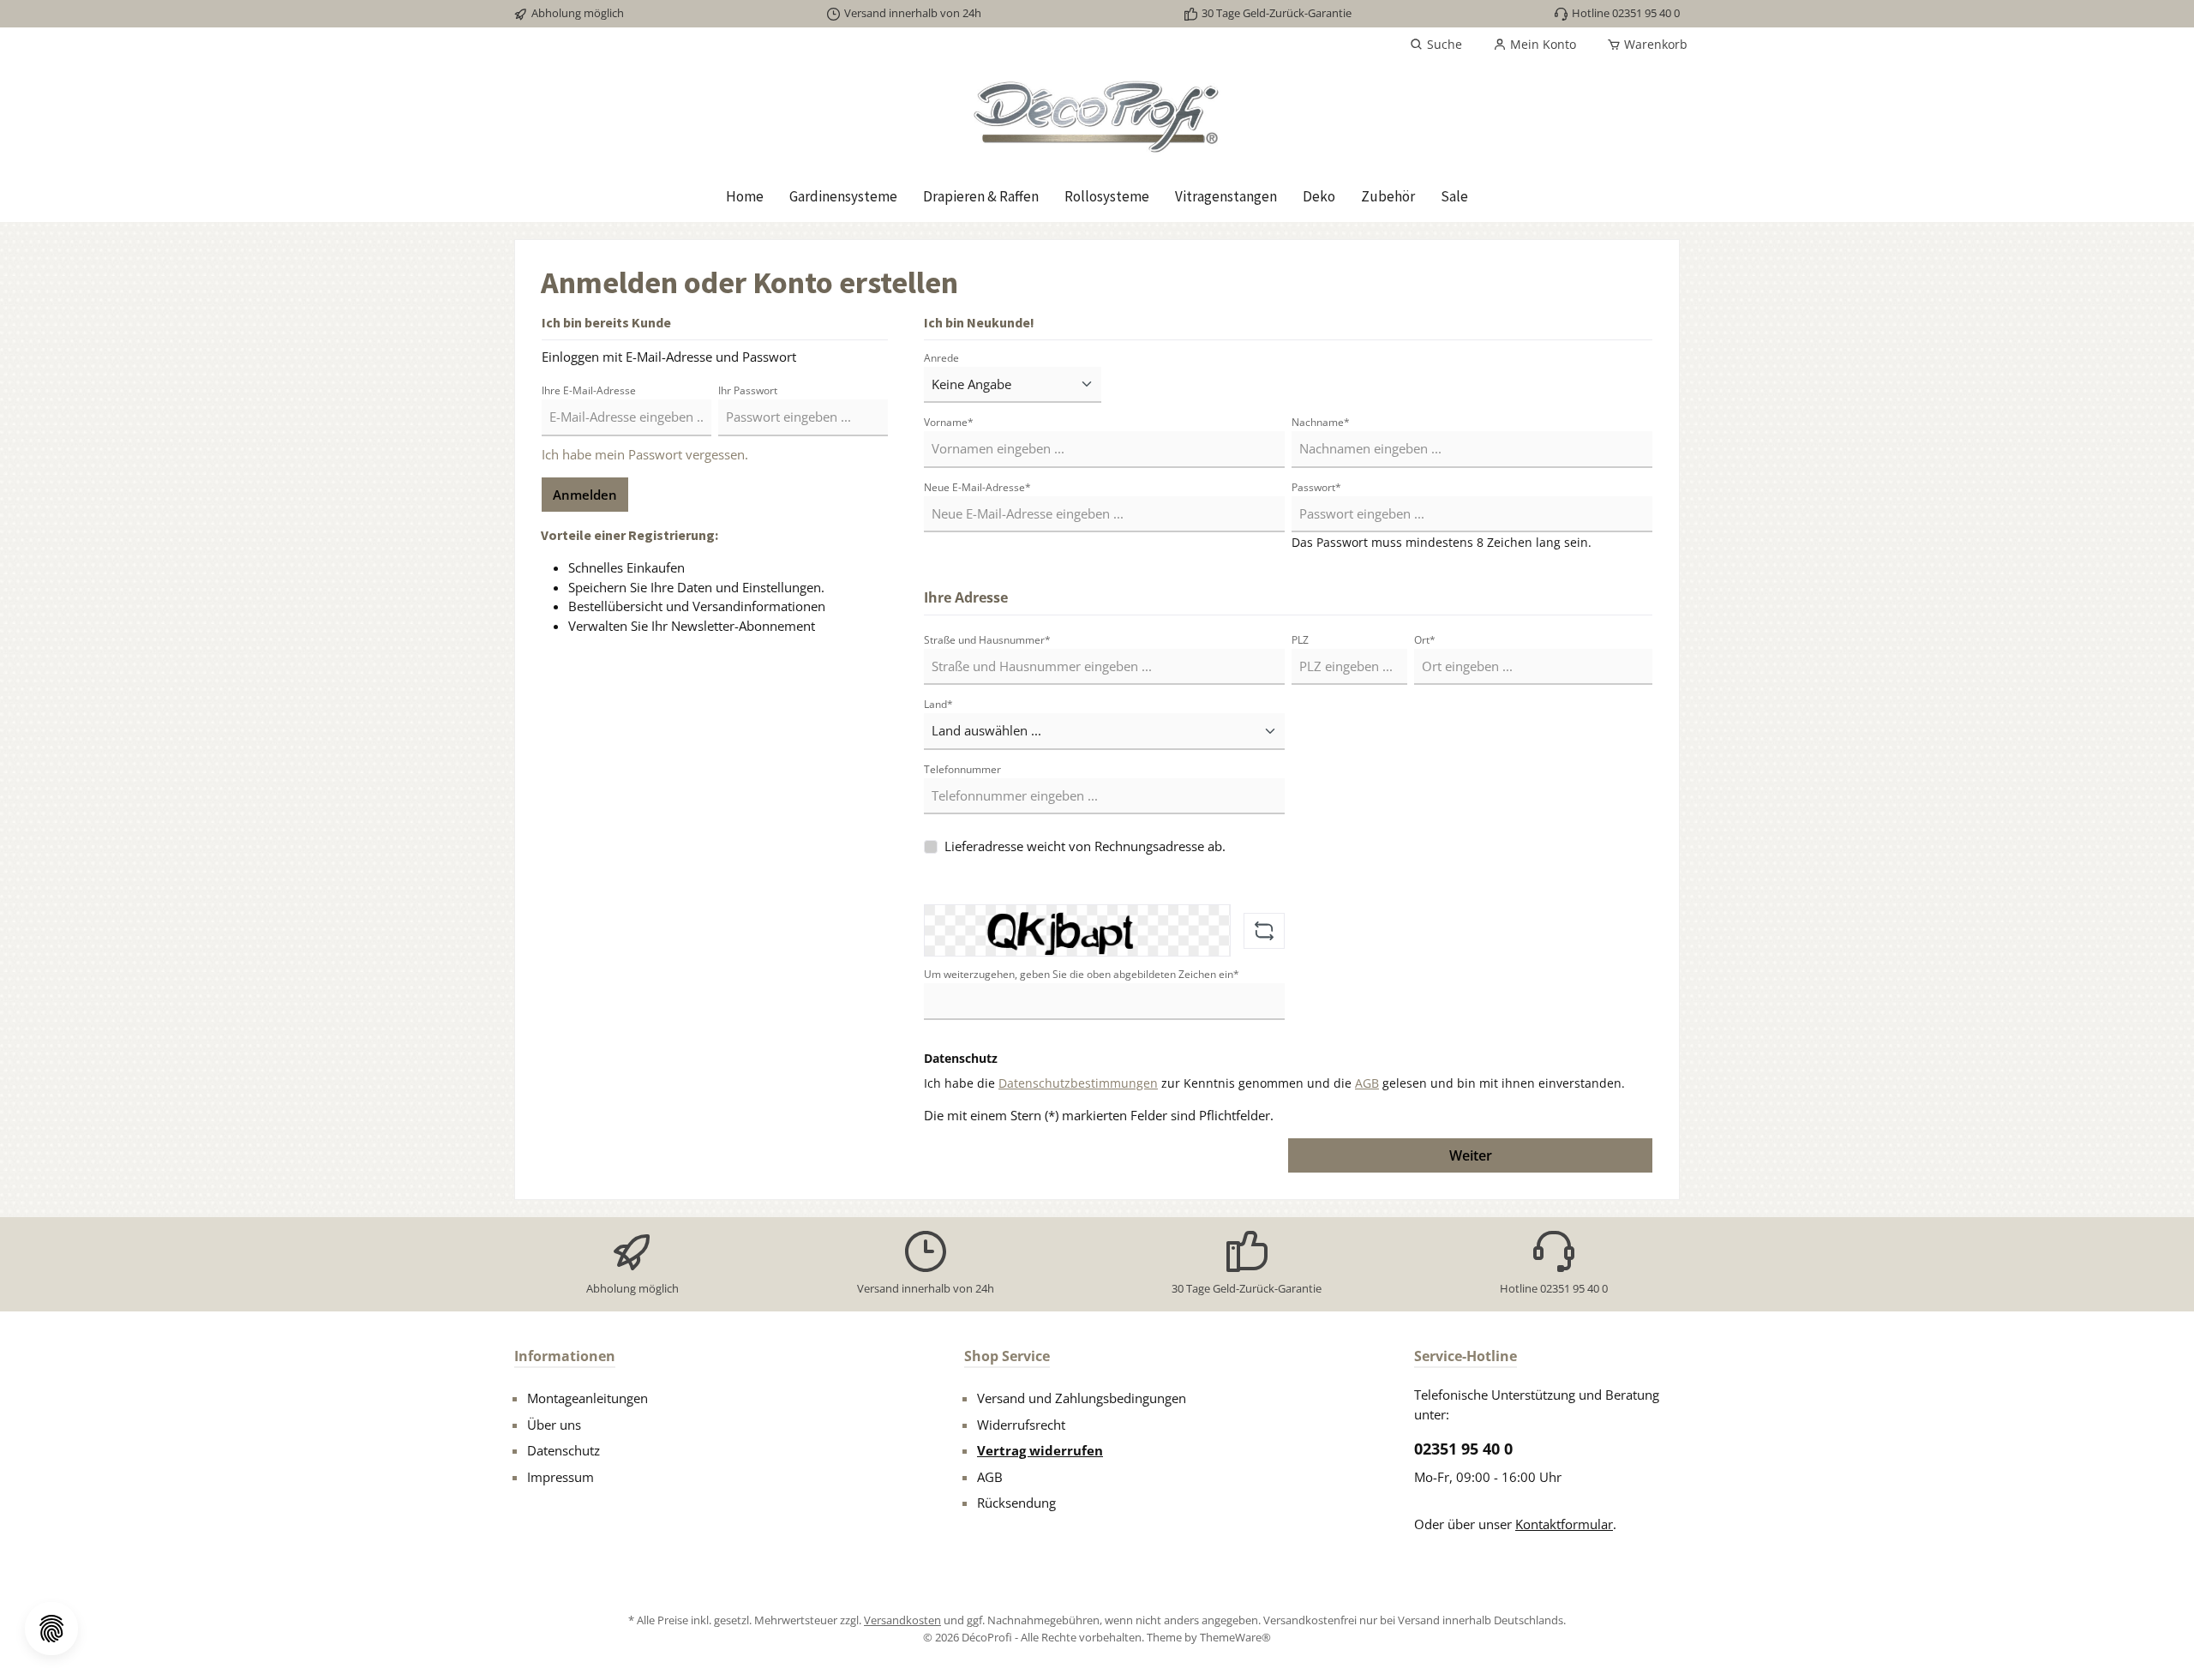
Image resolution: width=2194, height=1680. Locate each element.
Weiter (1471, 1155)
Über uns (554, 1425)
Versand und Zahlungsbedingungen (1082, 1398)
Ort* (1425, 640)
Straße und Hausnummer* (987, 640)
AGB (1367, 1083)
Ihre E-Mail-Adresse (589, 390)
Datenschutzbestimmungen (1078, 1083)
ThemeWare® (1235, 1637)
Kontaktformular (1564, 1524)
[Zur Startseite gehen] (1097, 116)
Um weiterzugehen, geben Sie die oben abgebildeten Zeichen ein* (1082, 974)
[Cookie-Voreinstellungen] (51, 1629)
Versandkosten (902, 1620)
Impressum (560, 1477)
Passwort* (1316, 487)
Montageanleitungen (587, 1398)
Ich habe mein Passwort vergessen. (645, 454)
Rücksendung (1016, 1503)
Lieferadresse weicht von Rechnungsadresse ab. (1085, 846)
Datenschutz (563, 1450)
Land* (938, 704)
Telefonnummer (962, 769)
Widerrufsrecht (1021, 1425)
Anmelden (585, 495)
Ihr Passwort (748, 390)
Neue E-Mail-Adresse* (977, 487)
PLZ (1300, 640)
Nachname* (1321, 422)
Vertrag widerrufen (1040, 1450)
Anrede (941, 358)
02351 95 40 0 (1463, 1449)
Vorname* (949, 422)
